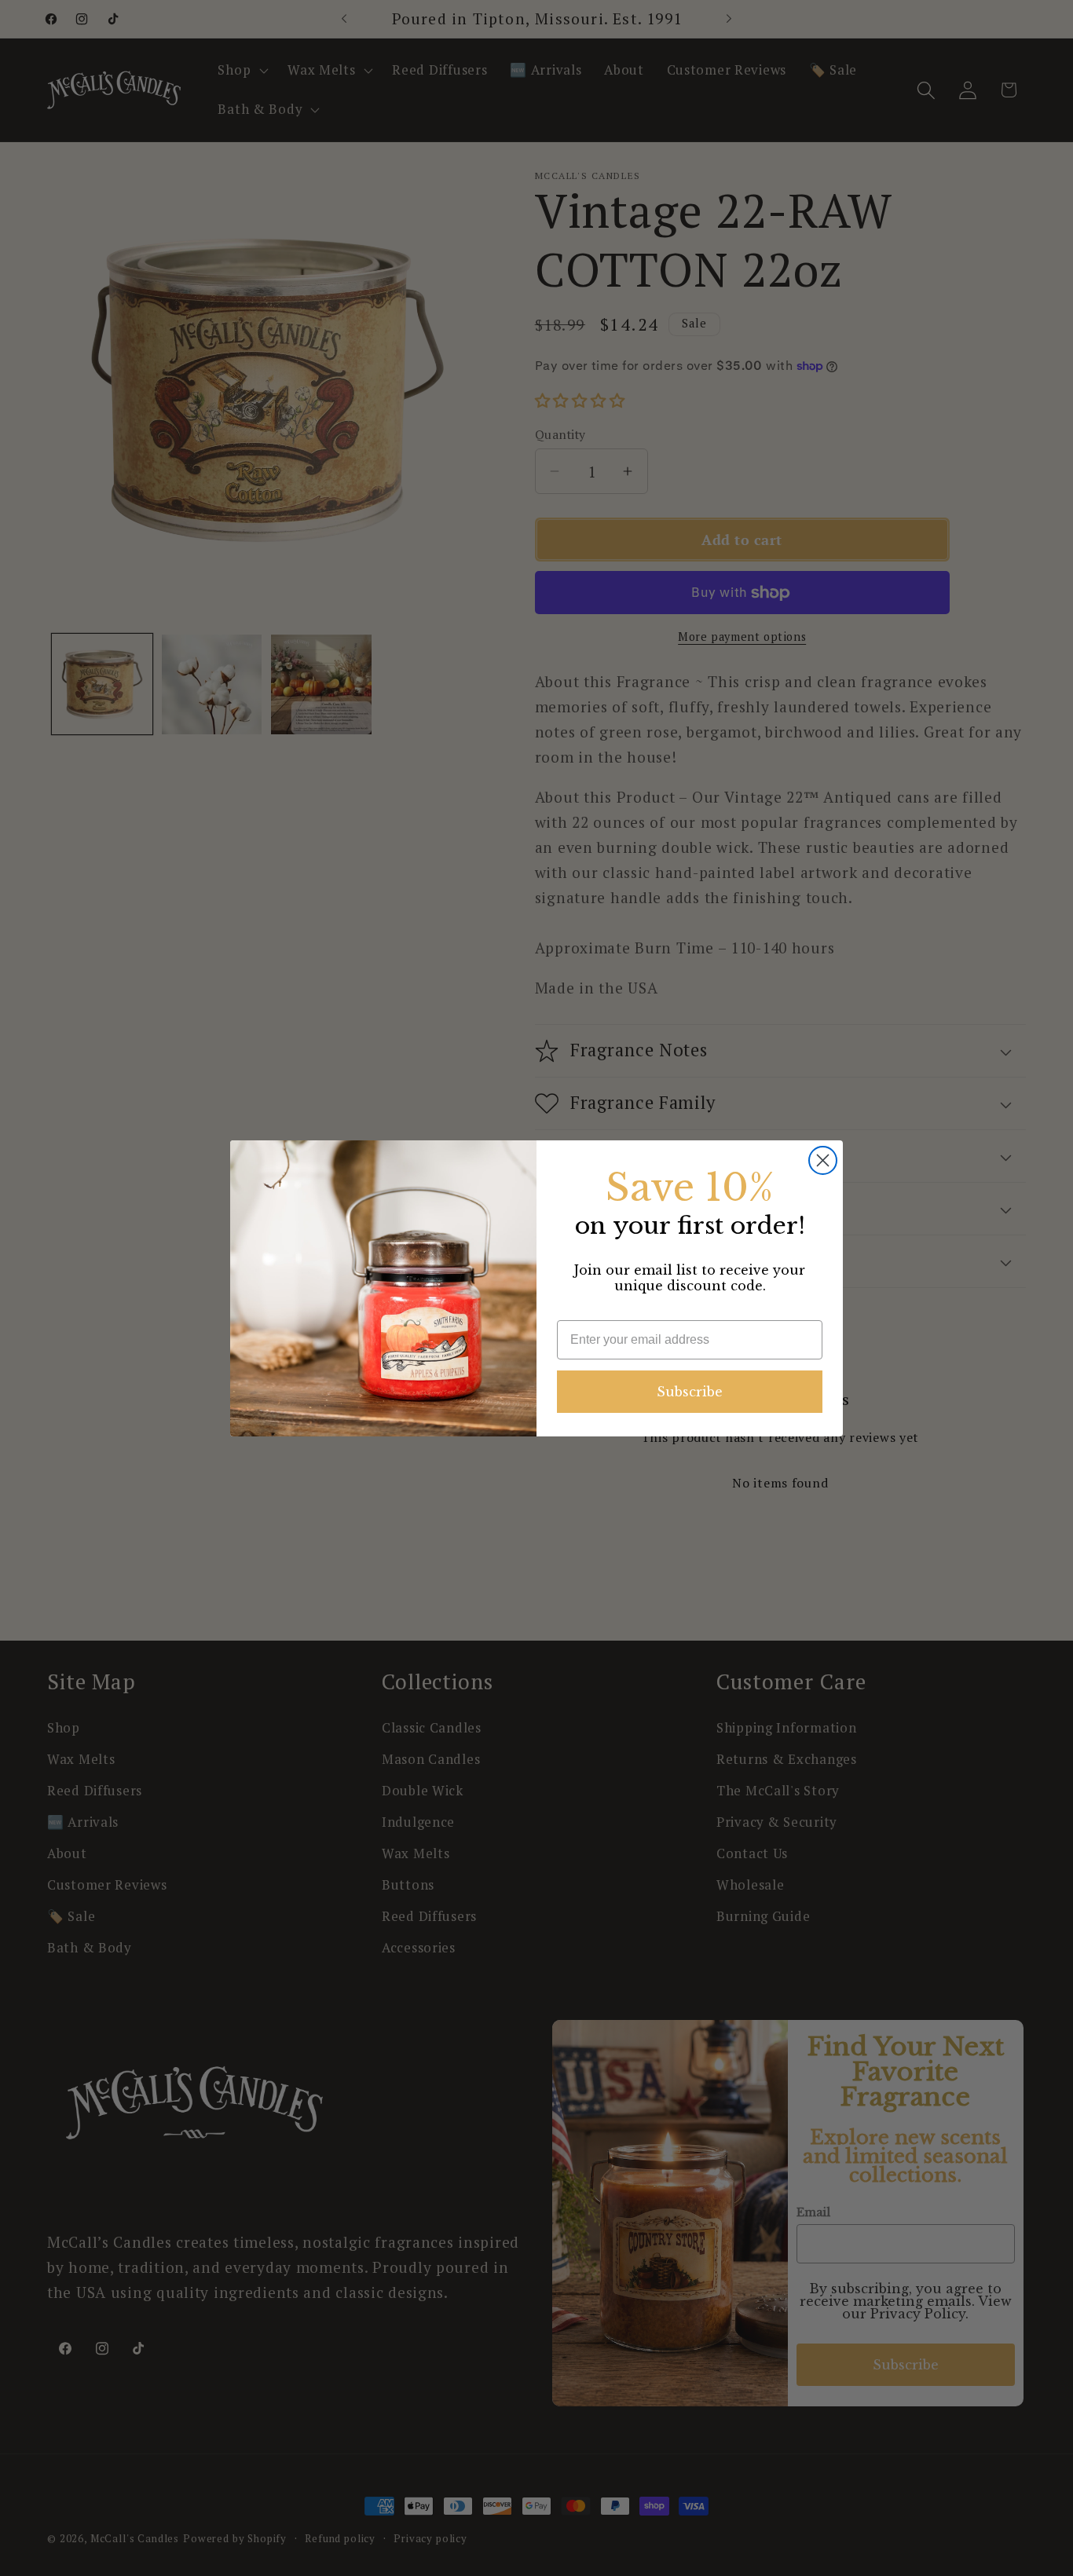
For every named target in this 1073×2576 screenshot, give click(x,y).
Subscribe (690, 1392)
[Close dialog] (823, 1160)
